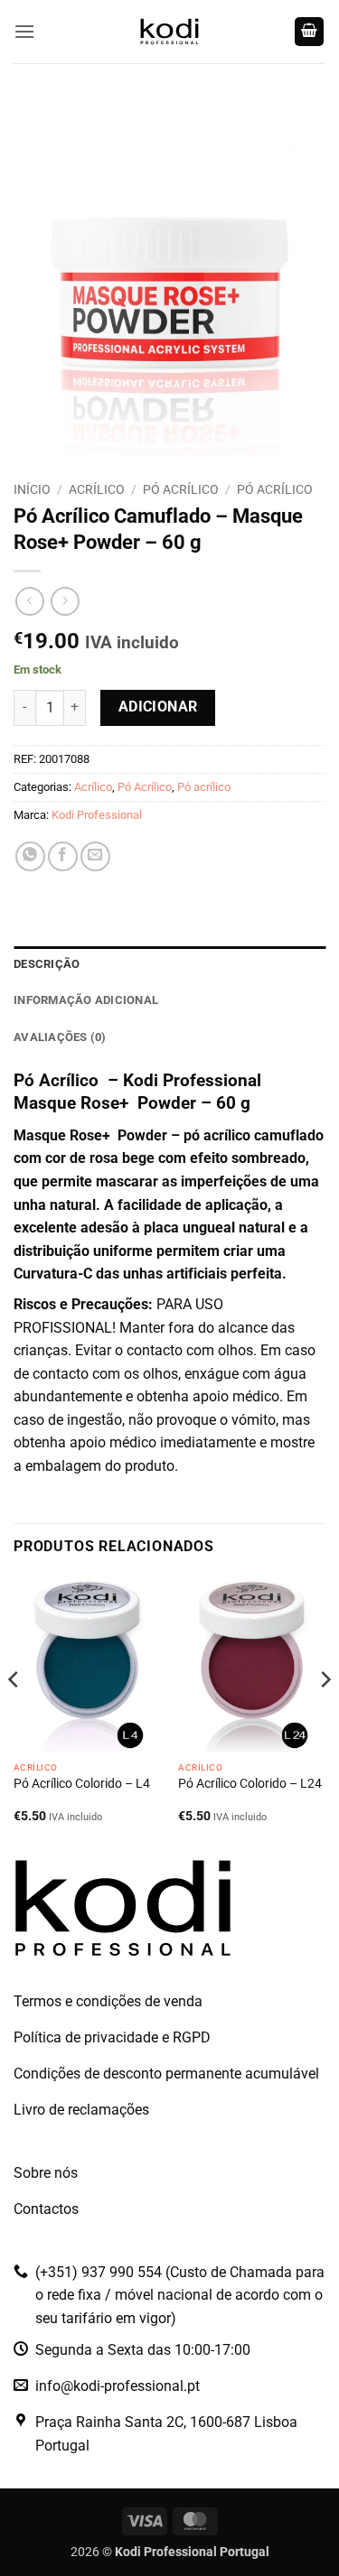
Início (32, 489)
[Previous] (14, 1716)
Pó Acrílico (181, 489)
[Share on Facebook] (63, 856)
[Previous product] (65, 601)
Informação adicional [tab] (86, 1000)
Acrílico (97, 489)
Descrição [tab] (47, 964)
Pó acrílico (275, 489)
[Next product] (29, 601)
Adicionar (158, 707)
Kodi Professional (97, 815)
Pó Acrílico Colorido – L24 (250, 1783)
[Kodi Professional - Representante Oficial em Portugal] (170, 32)
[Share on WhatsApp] (30, 856)
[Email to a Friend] (95, 856)
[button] (24, 31)
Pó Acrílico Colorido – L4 (82, 1783)
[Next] (325, 1716)
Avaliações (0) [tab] (60, 1037)
